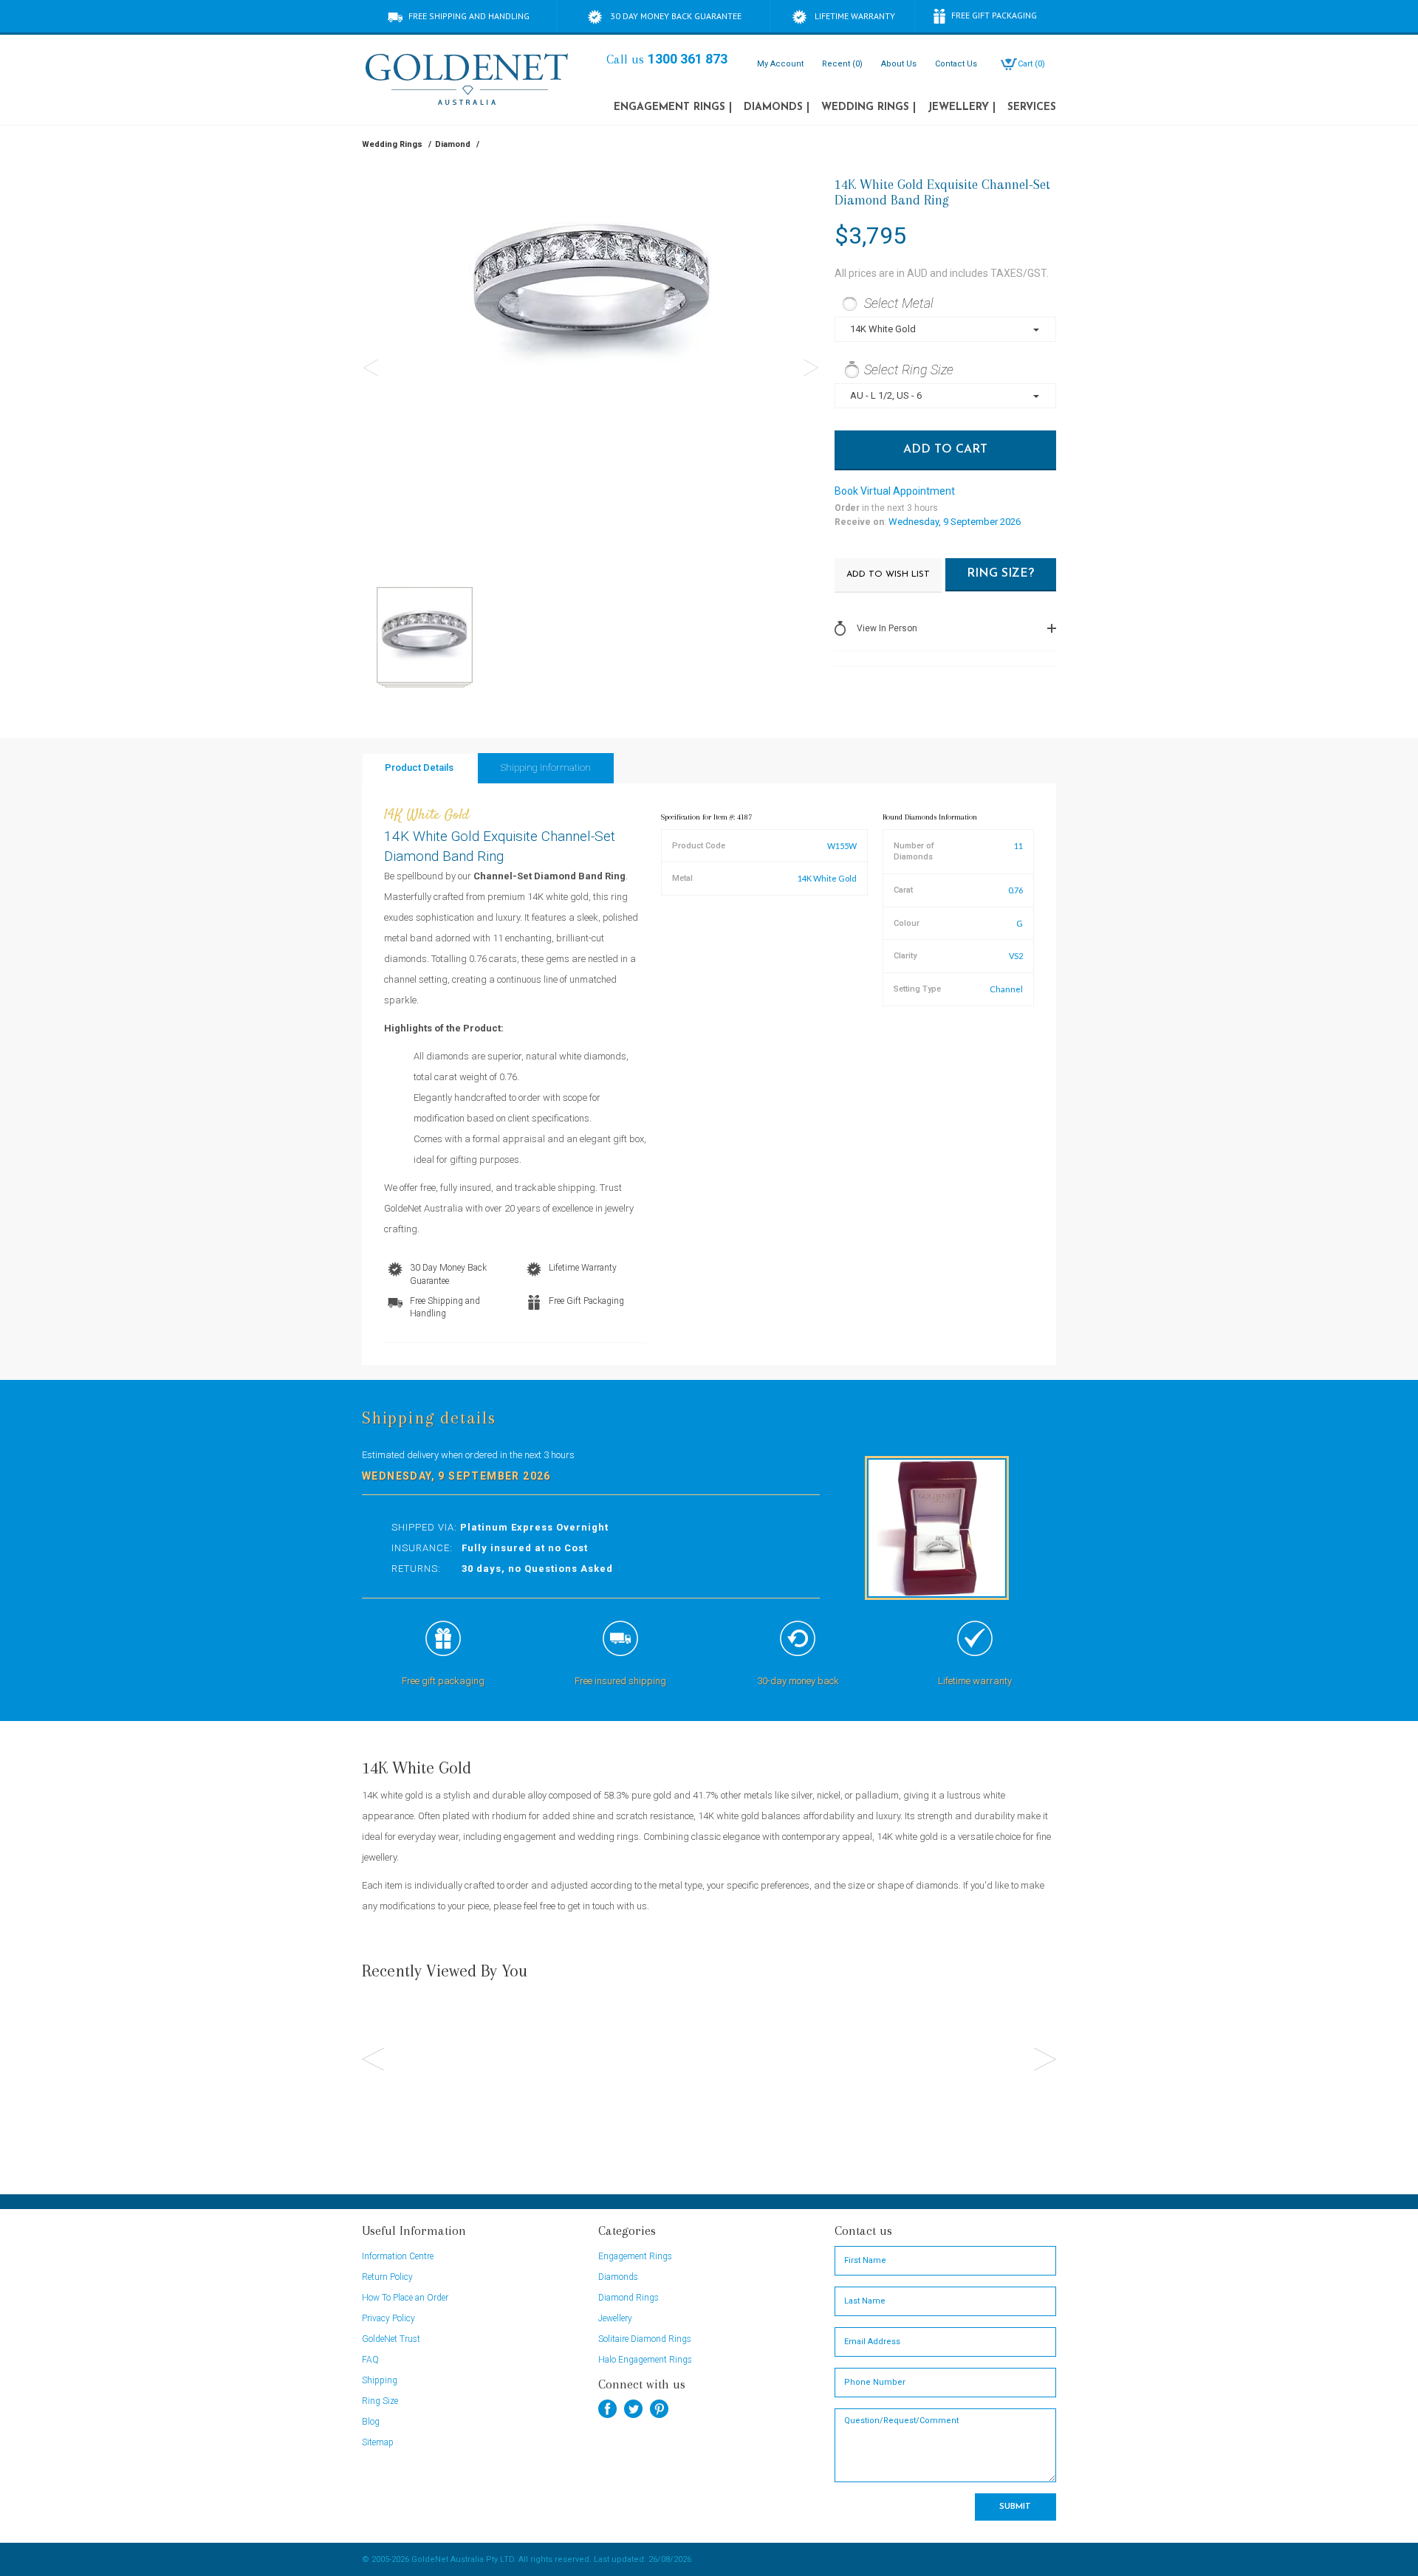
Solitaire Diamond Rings (645, 2339)
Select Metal (899, 303)
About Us (899, 64)
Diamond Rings (628, 2298)
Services (1032, 107)
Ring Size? (1000, 574)
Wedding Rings (869, 107)
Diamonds (777, 107)
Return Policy (387, 2277)
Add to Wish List (888, 574)
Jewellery (962, 107)
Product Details (419, 767)
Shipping (380, 2380)
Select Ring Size (909, 370)
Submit (1015, 2507)
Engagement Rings (673, 107)
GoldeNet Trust (391, 2339)
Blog (371, 2422)
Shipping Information (546, 767)
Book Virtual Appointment (895, 491)
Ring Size (380, 2401)
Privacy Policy (388, 2318)
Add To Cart (945, 450)
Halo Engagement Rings (645, 2360)
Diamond (453, 144)
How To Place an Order (405, 2298)
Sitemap (378, 2442)
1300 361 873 (688, 59)
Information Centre (398, 2256)
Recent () (842, 64)
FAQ (370, 2360)
